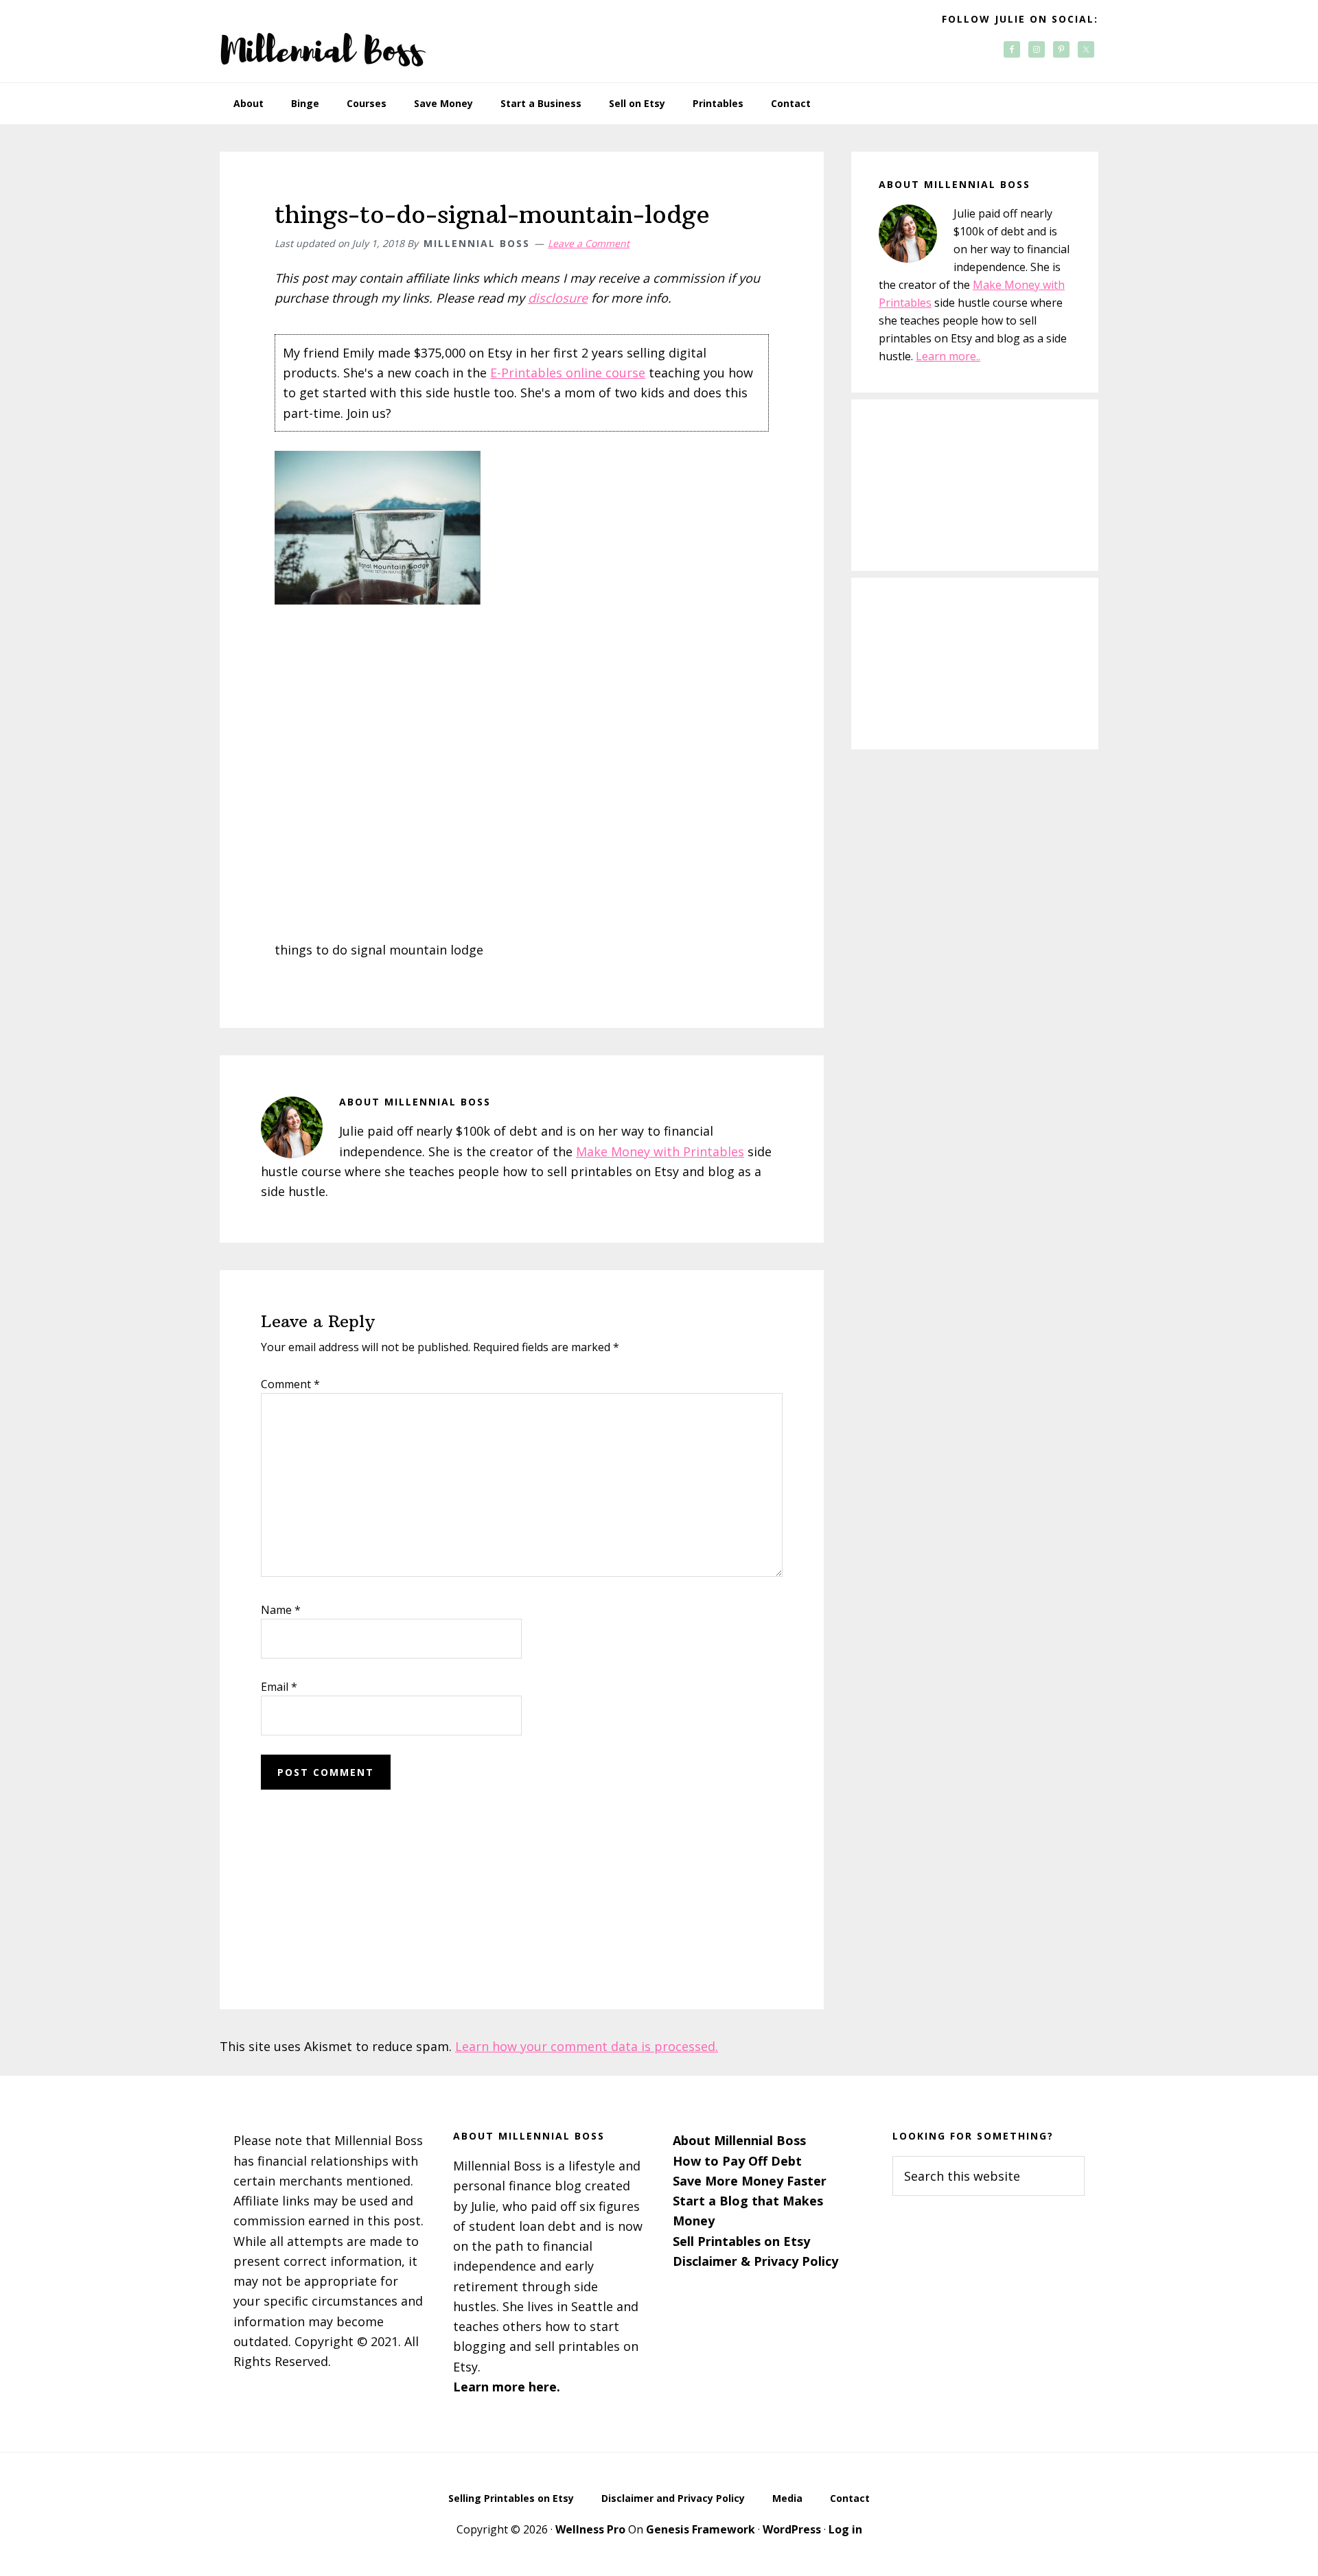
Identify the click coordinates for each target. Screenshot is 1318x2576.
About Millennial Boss (739, 2140)
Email (279, 1687)
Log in (845, 2529)
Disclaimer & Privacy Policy (755, 2261)
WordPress (792, 2529)
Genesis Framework (701, 2529)
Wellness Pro (590, 2529)
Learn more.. (948, 356)
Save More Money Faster (750, 2181)
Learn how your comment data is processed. (587, 2046)
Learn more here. (507, 2387)
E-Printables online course (568, 373)
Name (281, 1610)
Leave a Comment (589, 243)
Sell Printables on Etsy (741, 2241)
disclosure (558, 298)
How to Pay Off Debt (737, 2161)
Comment (290, 1384)
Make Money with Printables (660, 1151)
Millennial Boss (323, 41)
